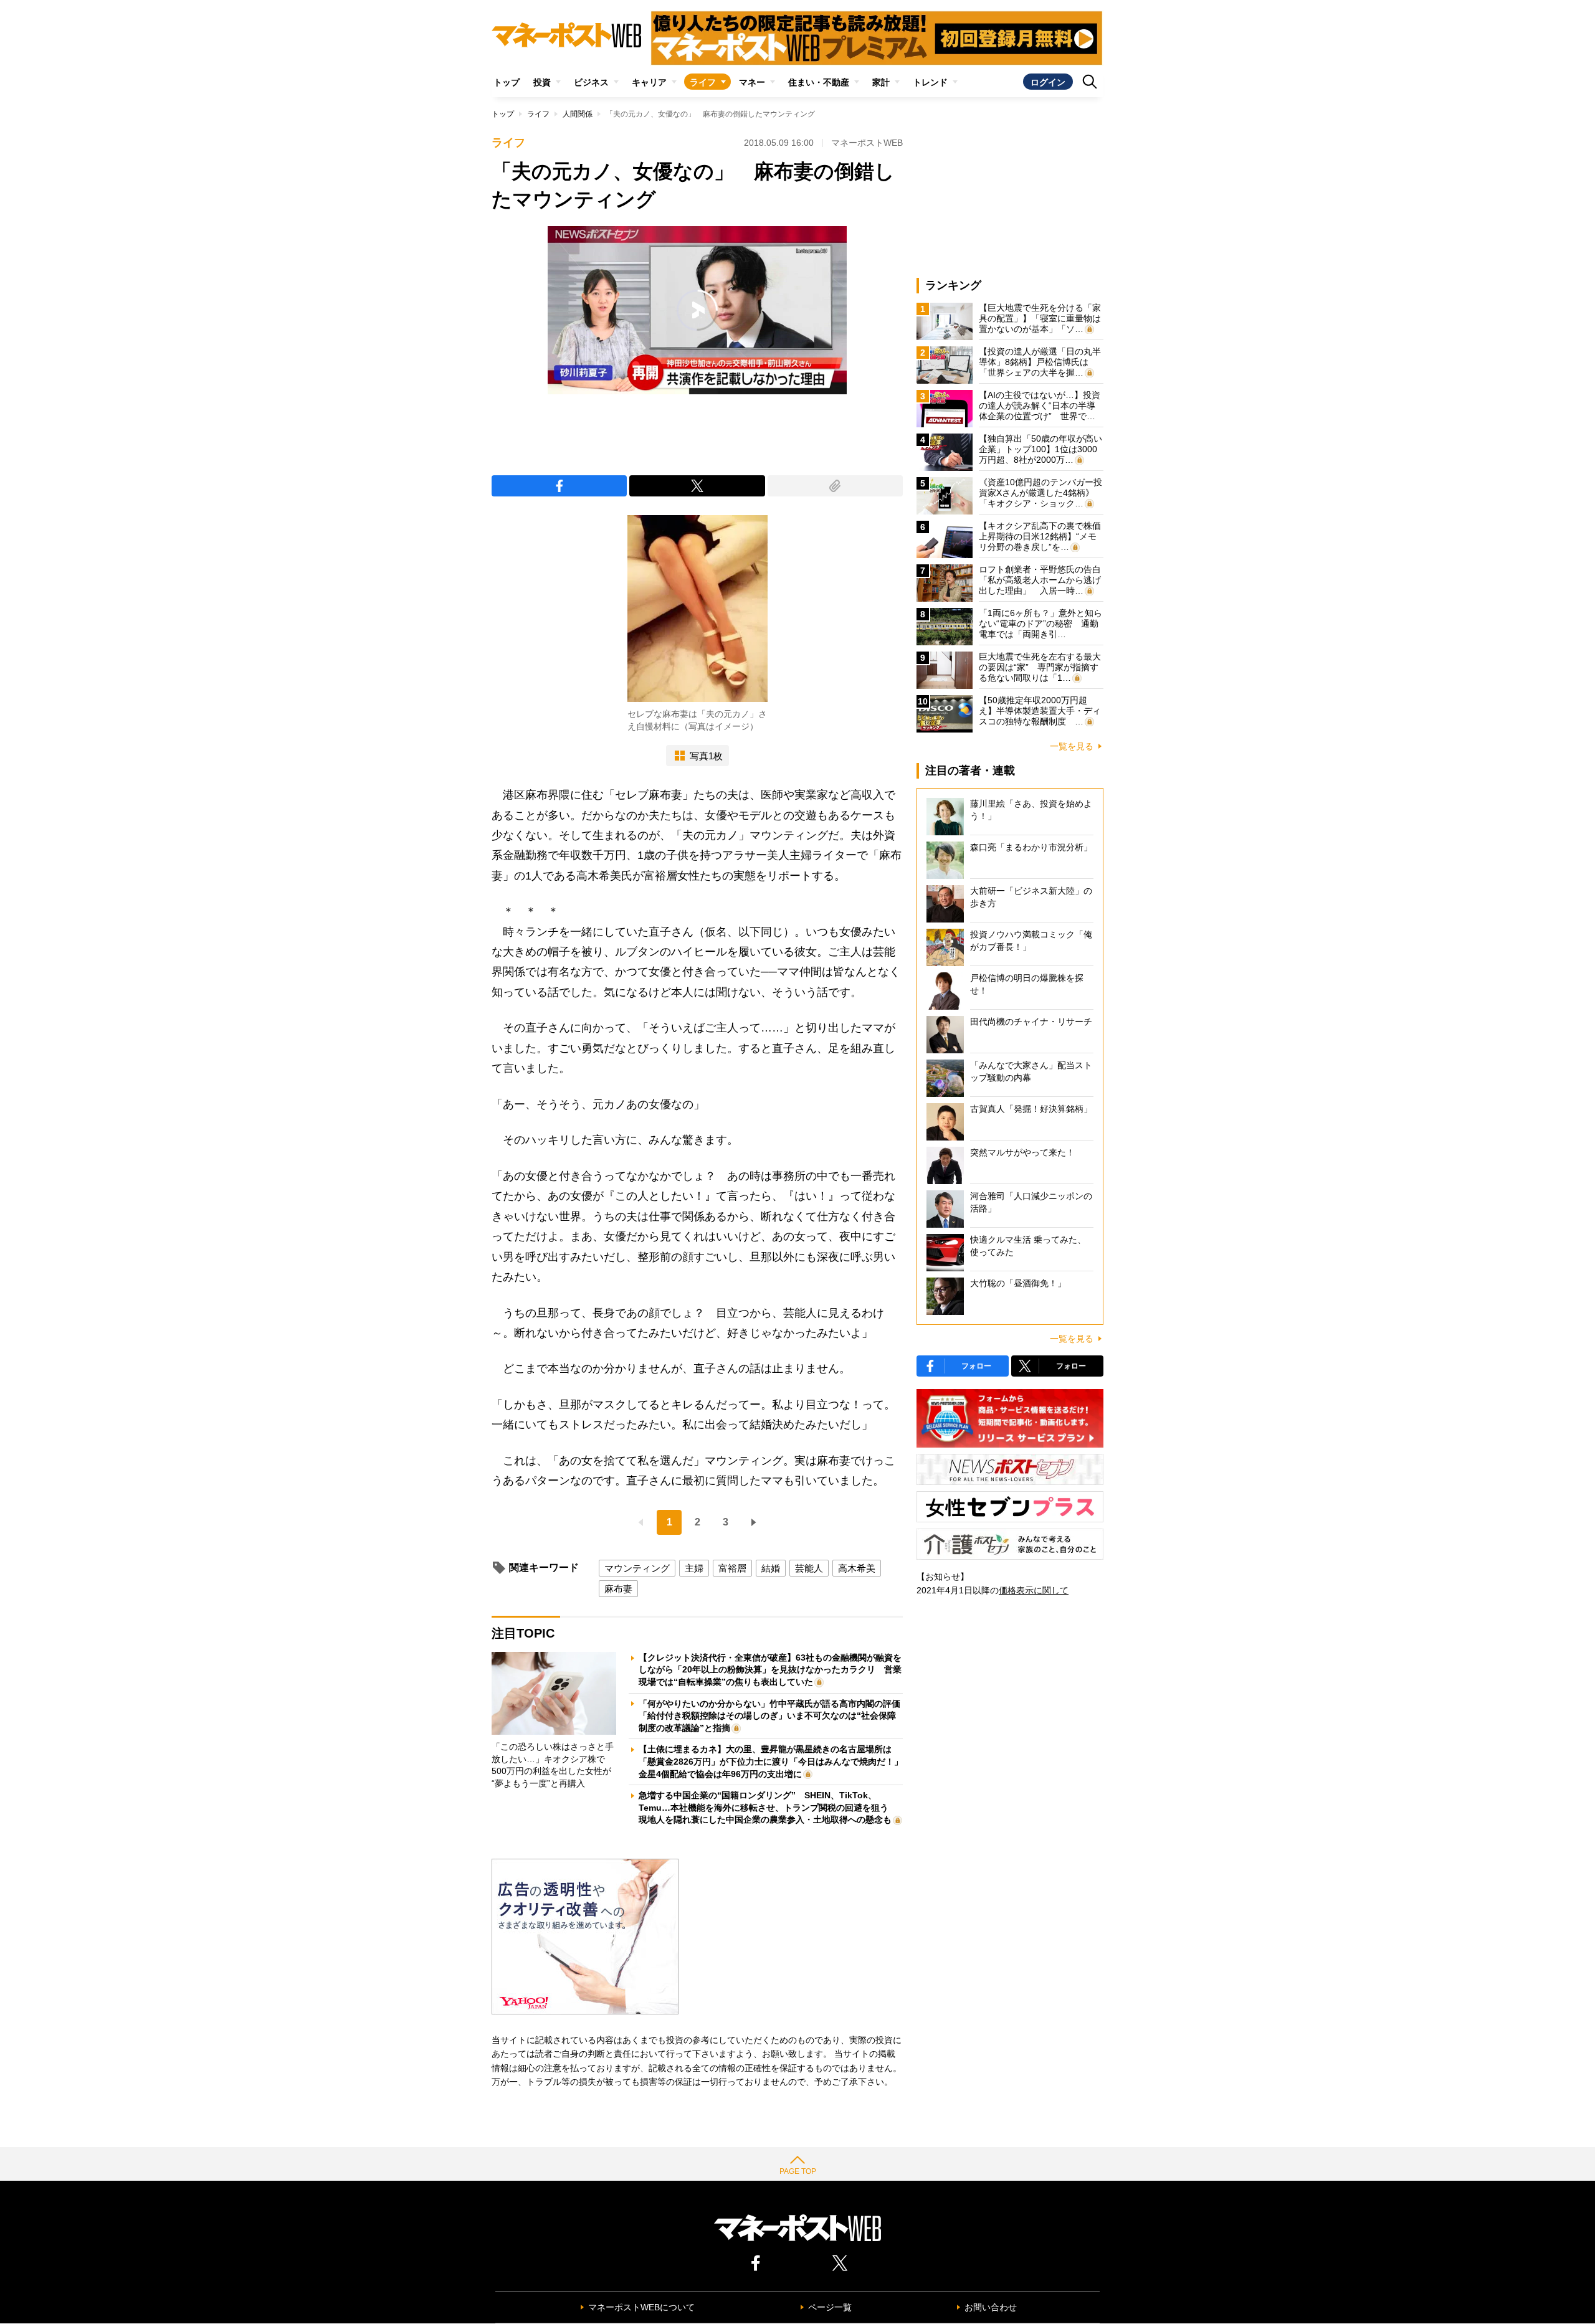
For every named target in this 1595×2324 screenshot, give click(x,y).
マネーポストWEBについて (641, 2307)
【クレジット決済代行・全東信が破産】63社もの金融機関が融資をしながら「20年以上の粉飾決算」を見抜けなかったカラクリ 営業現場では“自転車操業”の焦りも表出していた (770, 1670)
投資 (542, 82)
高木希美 (857, 1568)
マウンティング (637, 1568)
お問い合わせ (991, 2307)
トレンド (930, 82)
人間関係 (578, 114)
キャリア (649, 82)
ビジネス (591, 82)
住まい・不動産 (819, 82)
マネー (752, 82)
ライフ (703, 82)
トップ (507, 82)
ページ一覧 (830, 2307)
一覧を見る (1072, 746)
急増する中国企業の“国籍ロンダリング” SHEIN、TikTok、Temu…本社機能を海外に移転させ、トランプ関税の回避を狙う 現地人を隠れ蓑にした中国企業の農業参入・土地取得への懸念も (768, 1807)
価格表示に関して (1034, 1590)
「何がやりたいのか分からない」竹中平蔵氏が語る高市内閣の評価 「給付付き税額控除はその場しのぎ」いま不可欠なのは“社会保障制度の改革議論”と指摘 (774, 1716)
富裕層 (732, 1568)
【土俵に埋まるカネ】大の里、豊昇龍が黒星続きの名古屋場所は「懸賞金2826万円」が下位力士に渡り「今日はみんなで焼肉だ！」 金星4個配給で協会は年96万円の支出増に (775, 1761)
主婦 (694, 1568)
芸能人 (809, 1568)
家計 (881, 82)
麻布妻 (618, 1589)
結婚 (771, 1568)
